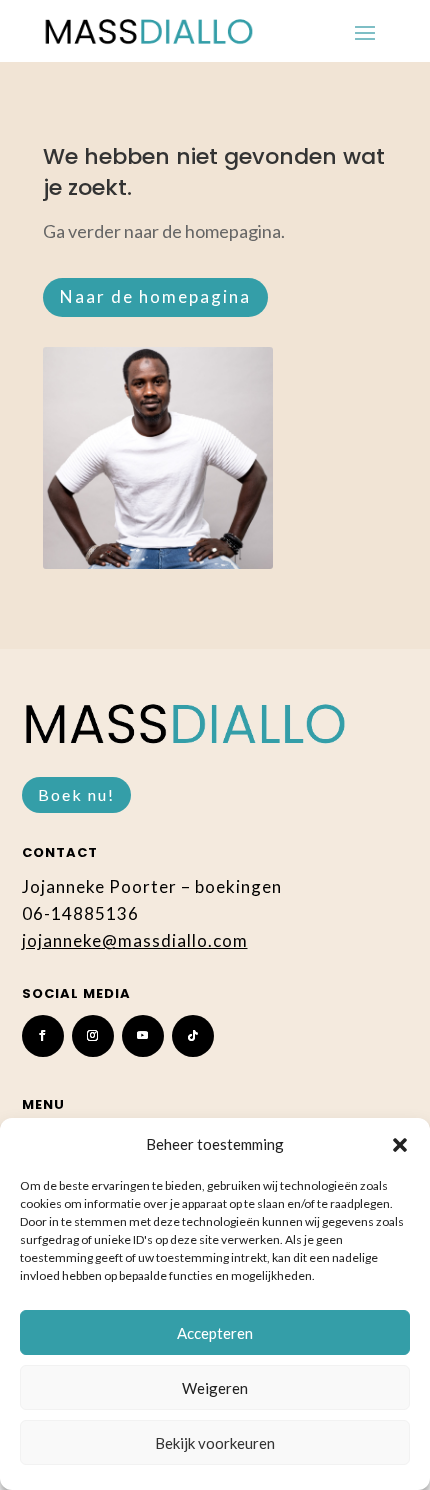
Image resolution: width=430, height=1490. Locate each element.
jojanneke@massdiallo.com (135, 940)
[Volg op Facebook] (43, 1036)
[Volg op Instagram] (93, 1036)
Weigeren (215, 1388)
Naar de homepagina (155, 296)
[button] (400, 1145)
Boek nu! (76, 794)
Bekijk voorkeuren (215, 1443)
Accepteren (215, 1333)
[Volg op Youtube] (143, 1036)
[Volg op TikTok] (193, 1036)
